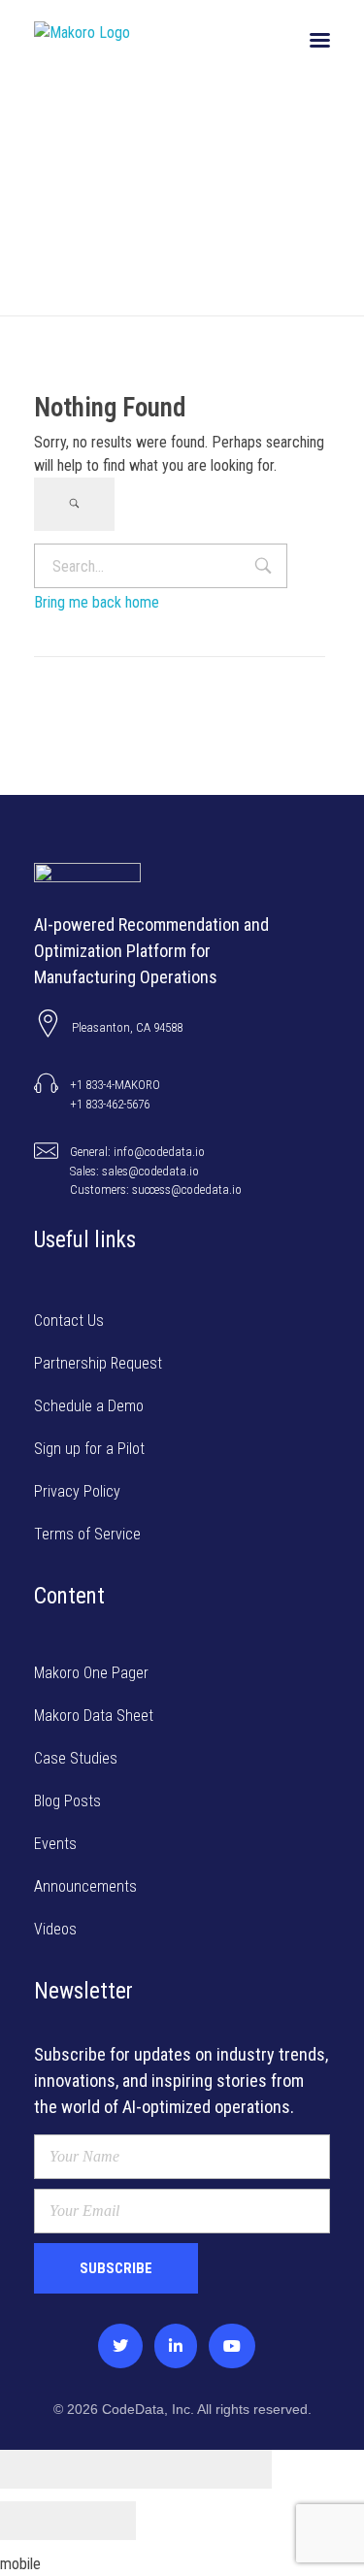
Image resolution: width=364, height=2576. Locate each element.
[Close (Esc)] (34, 2469)
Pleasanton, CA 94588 (127, 1027)
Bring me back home (97, 602)
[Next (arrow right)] (102, 2521)
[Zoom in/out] (238, 2469)
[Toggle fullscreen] (170, 2469)
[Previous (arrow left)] (34, 2521)
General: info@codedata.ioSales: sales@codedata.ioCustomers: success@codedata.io (156, 1171)
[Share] (102, 2469)
